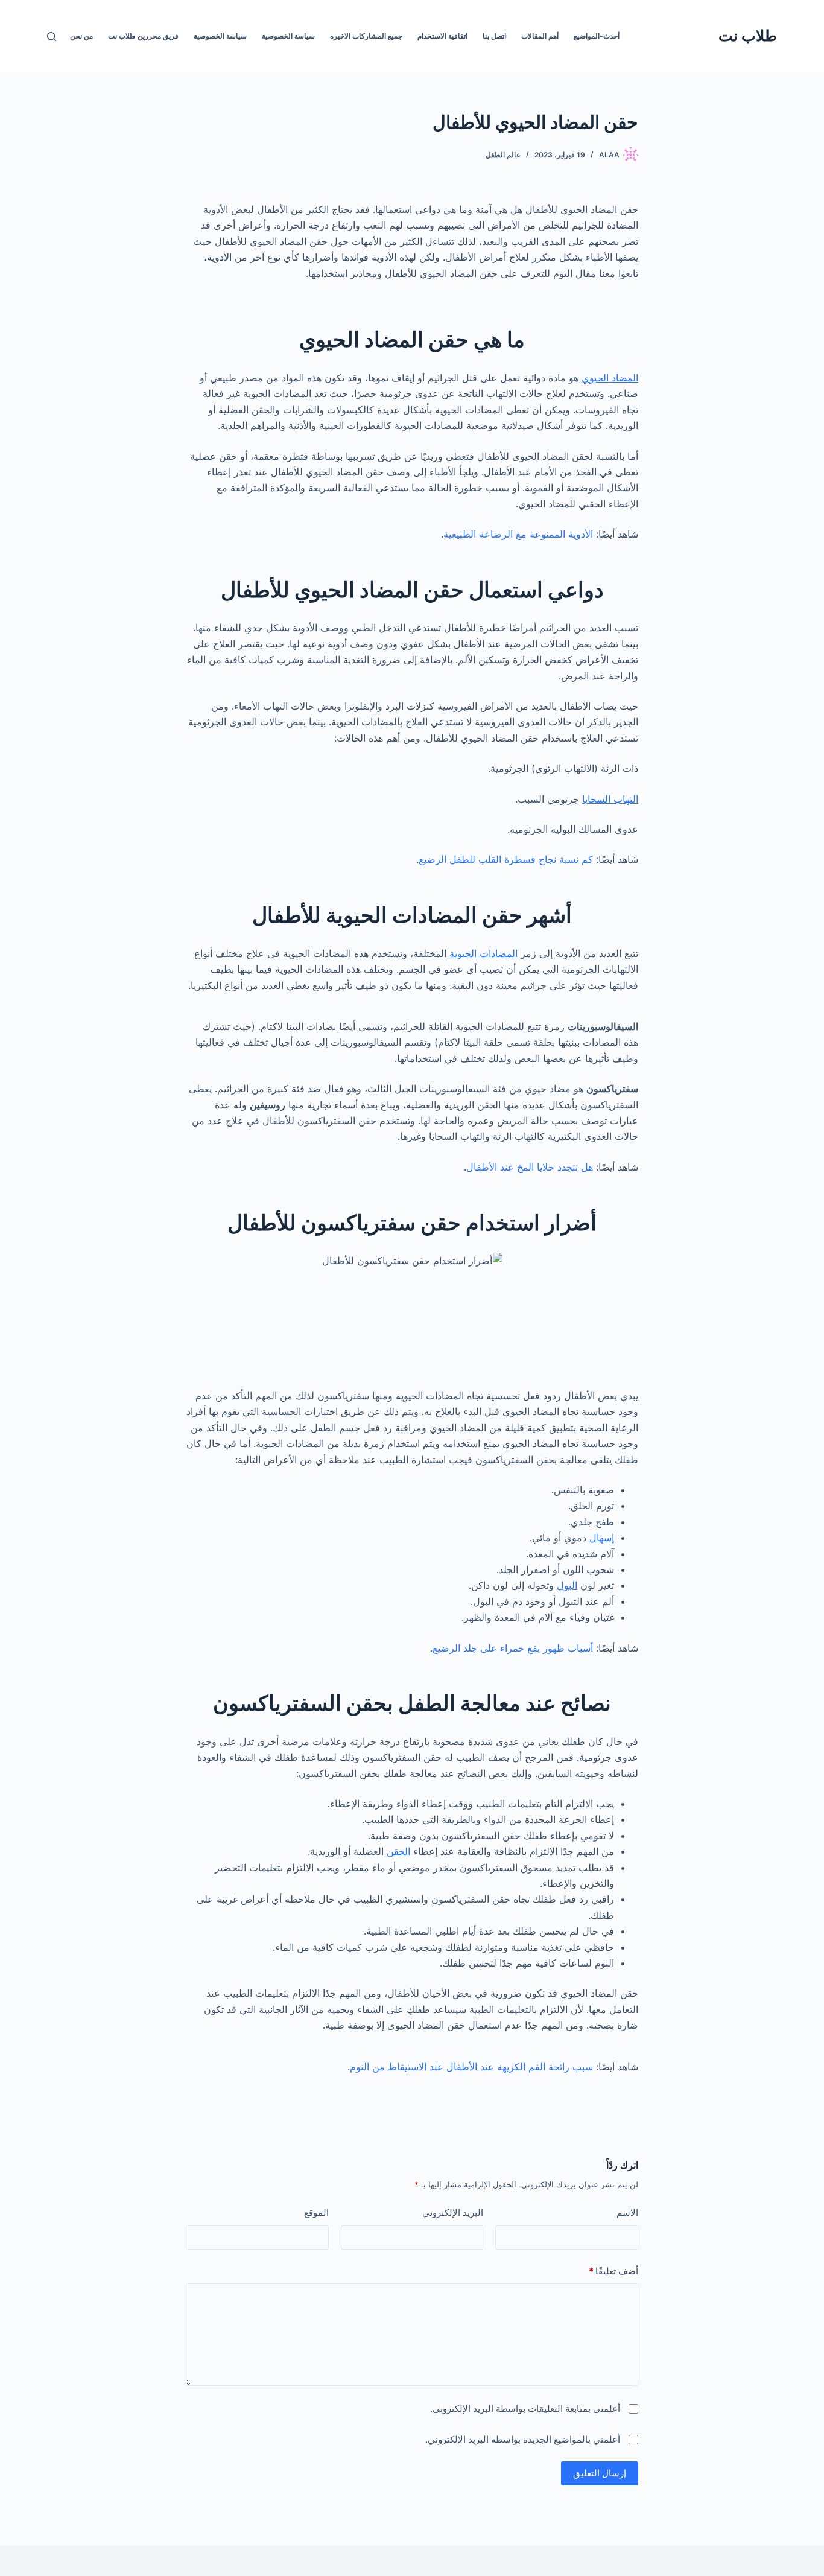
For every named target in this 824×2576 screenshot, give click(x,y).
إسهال (602, 1538)
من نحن (81, 36)
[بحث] (52, 37)
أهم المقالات (540, 36)
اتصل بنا (494, 36)
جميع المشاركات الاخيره (366, 36)
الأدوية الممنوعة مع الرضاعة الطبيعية (518, 534)
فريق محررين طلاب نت (143, 36)
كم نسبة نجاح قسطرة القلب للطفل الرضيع (506, 859)
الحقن (398, 1851)
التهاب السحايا (610, 799)
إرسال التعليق (600, 2473)
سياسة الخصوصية (288, 36)
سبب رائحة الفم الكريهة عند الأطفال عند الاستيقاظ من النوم (471, 2067)
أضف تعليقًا (613, 2271)
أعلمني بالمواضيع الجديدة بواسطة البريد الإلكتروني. (523, 2439)
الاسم (627, 2212)
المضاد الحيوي (610, 378)
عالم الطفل (503, 155)
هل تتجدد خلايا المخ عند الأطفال (530, 1167)
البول (567, 1585)
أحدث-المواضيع (597, 36)
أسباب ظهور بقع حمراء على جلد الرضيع (513, 1648)
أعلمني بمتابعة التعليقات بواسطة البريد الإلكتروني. (525, 2409)
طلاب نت (748, 36)
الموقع (316, 2212)
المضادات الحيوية (483, 953)
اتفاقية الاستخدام (442, 36)
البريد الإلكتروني (453, 2212)
